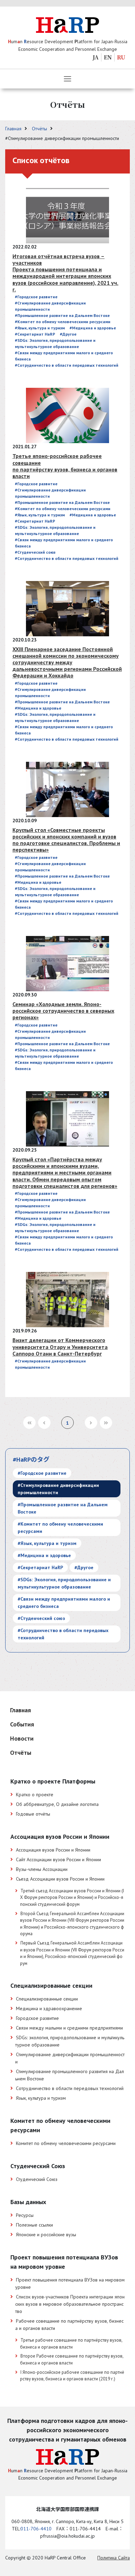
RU (121, 57)
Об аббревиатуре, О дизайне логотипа (57, 1804)
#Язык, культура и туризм (40, 328)
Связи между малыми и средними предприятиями (69, 2028)
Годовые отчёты (33, 1814)
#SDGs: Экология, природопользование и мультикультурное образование (64, 1583)
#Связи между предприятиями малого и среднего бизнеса (64, 1603)
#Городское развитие (36, 297)
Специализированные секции (47, 1999)
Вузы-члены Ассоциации (42, 1869)
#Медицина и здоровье (93, 328)
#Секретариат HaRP (35, 334)
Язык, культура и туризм (41, 2098)
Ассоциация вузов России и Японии (53, 1850)
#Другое (68, 334)
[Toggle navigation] (67, 79)
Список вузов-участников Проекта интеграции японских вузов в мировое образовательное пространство (70, 2304)
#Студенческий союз (35, 552)
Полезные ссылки (34, 2225)
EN (108, 57)
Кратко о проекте (35, 1795)
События (22, 1724)
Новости (22, 1738)
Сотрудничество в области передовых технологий (70, 2088)
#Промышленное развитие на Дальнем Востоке (62, 315)
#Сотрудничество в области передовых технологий (67, 365)
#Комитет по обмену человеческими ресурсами (63, 322)
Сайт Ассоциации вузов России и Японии (58, 1860)
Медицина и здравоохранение (49, 2008)
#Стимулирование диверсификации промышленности (58, 1489)
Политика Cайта (114, 2558)
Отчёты (40, 129)
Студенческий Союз (37, 2179)
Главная (14, 129)
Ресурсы (25, 2215)
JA (96, 57)
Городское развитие (37, 2018)
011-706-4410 (36, 2529)
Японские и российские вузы (46, 2235)
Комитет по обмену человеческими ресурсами (66, 2143)
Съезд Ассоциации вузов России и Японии (60, 1879)
